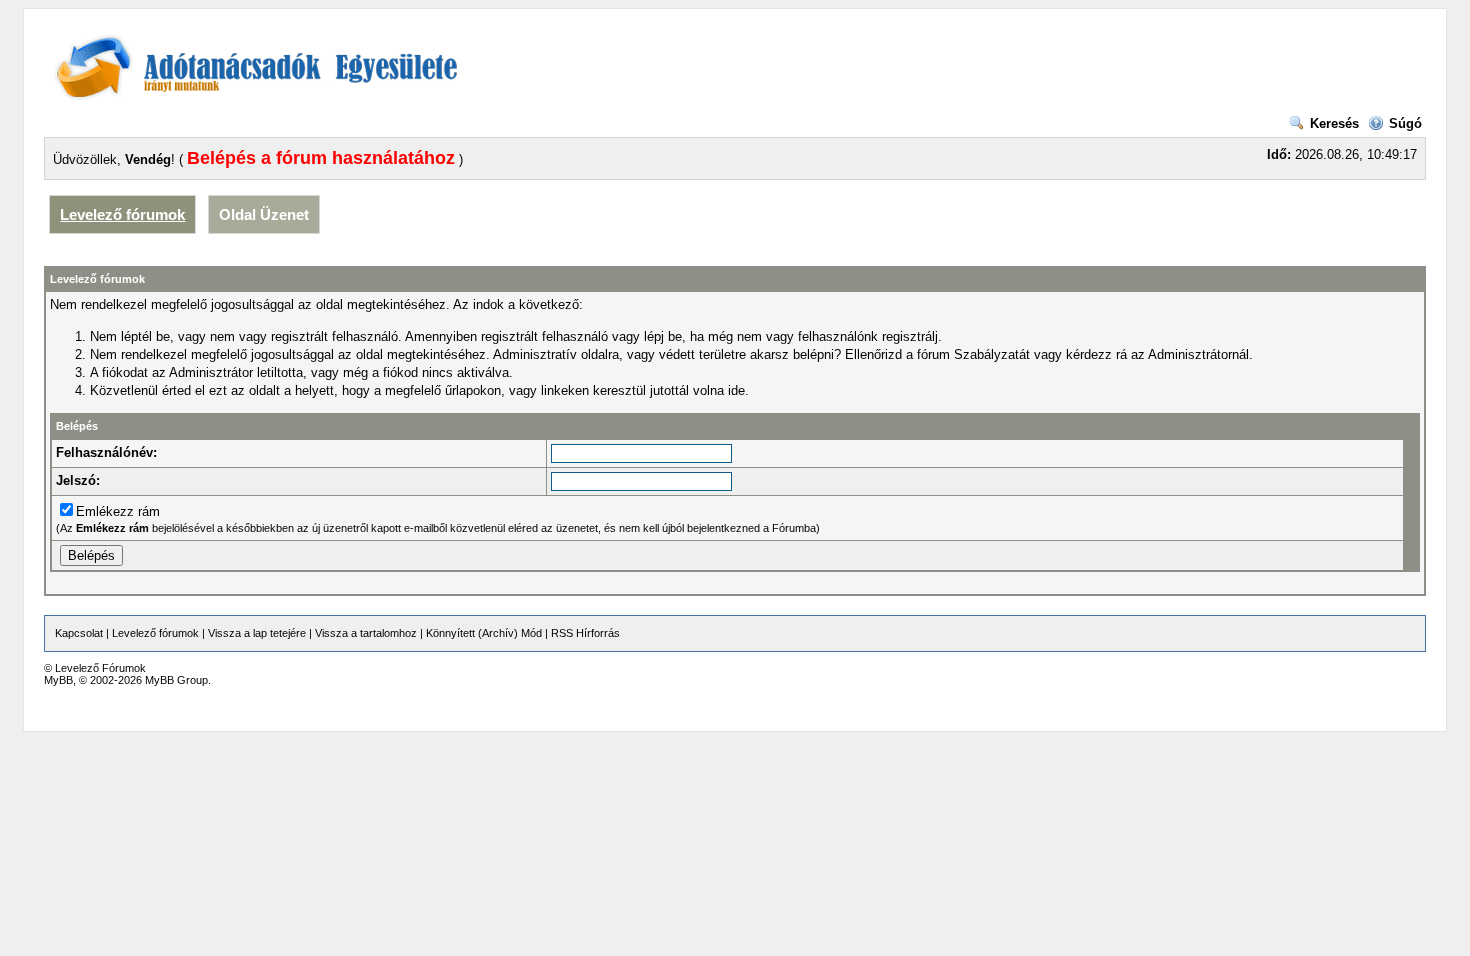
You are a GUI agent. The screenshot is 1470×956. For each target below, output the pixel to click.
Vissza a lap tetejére (257, 633)
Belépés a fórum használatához (321, 158)
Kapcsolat (79, 633)
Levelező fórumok (122, 214)
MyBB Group (176, 680)
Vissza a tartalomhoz (366, 633)
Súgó (1405, 123)
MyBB (58, 680)
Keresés (1334, 123)
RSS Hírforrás (585, 633)
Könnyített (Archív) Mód (484, 633)
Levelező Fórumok (100, 668)
